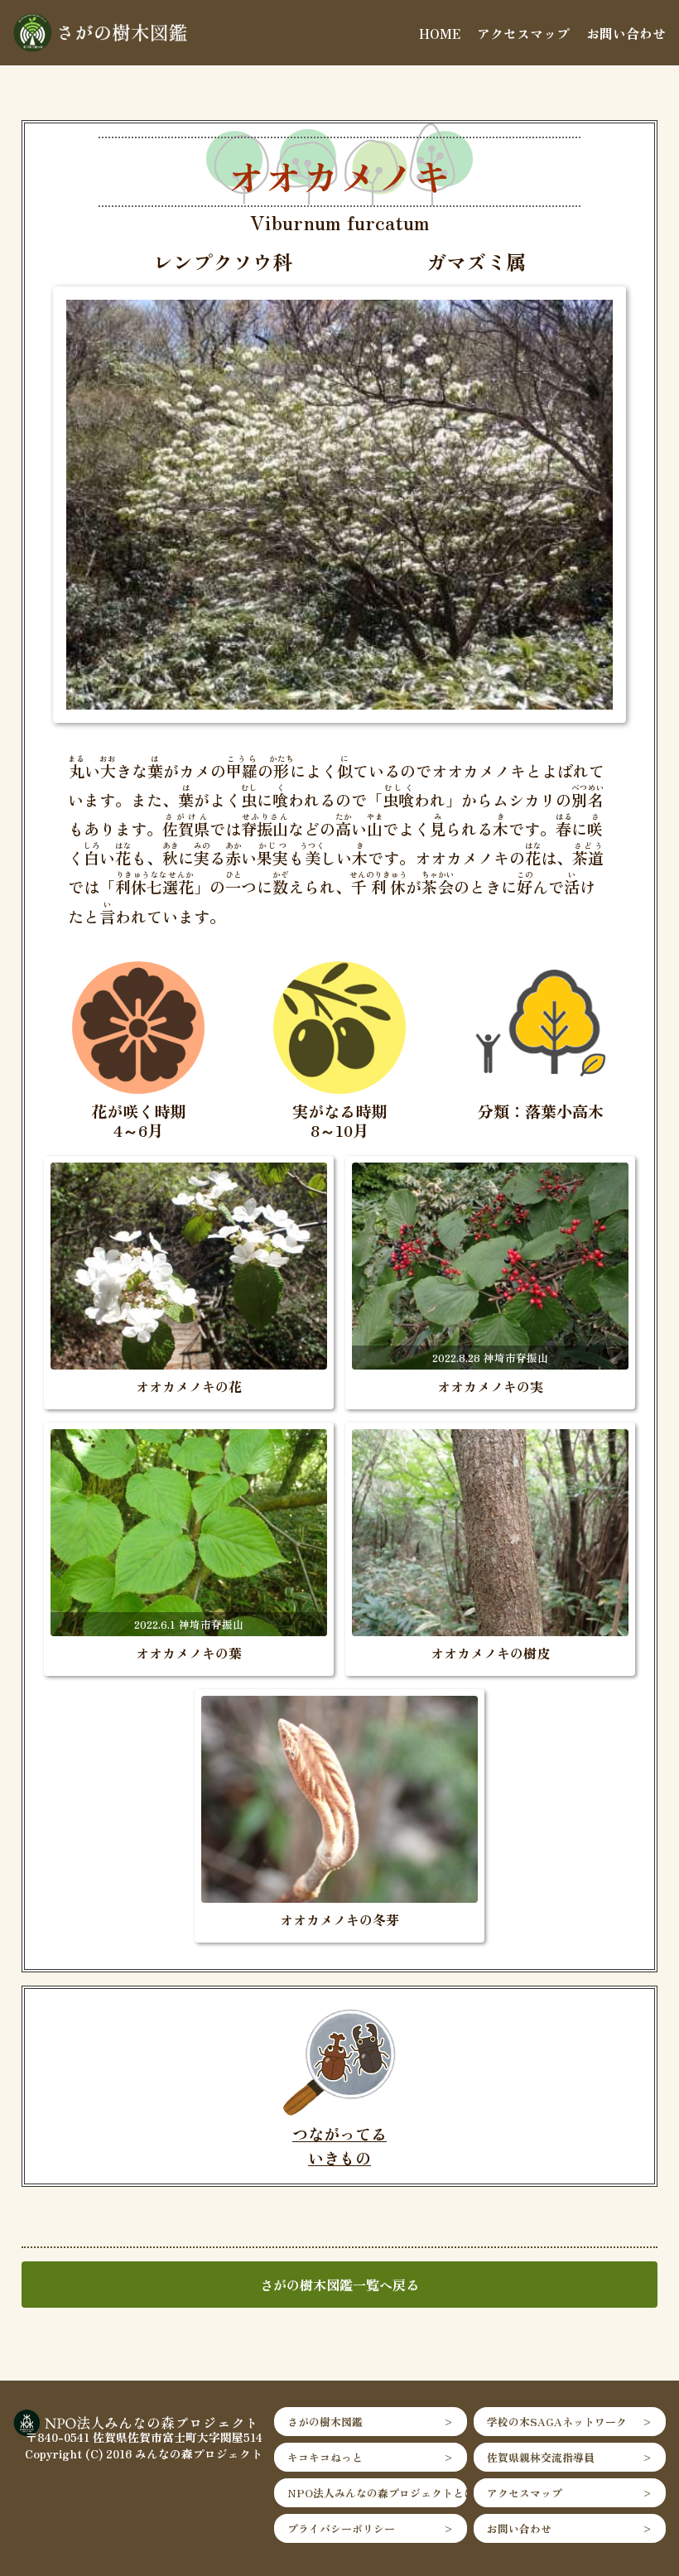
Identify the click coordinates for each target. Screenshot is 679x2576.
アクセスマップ (523, 33)
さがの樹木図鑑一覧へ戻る (339, 2285)
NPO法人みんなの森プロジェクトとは (377, 2493)
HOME (440, 33)
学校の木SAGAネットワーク (557, 2422)
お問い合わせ (626, 33)
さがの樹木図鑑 (325, 2422)
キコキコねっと (325, 2457)
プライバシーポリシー (341, 2528)
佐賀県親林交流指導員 (541, 2457)
